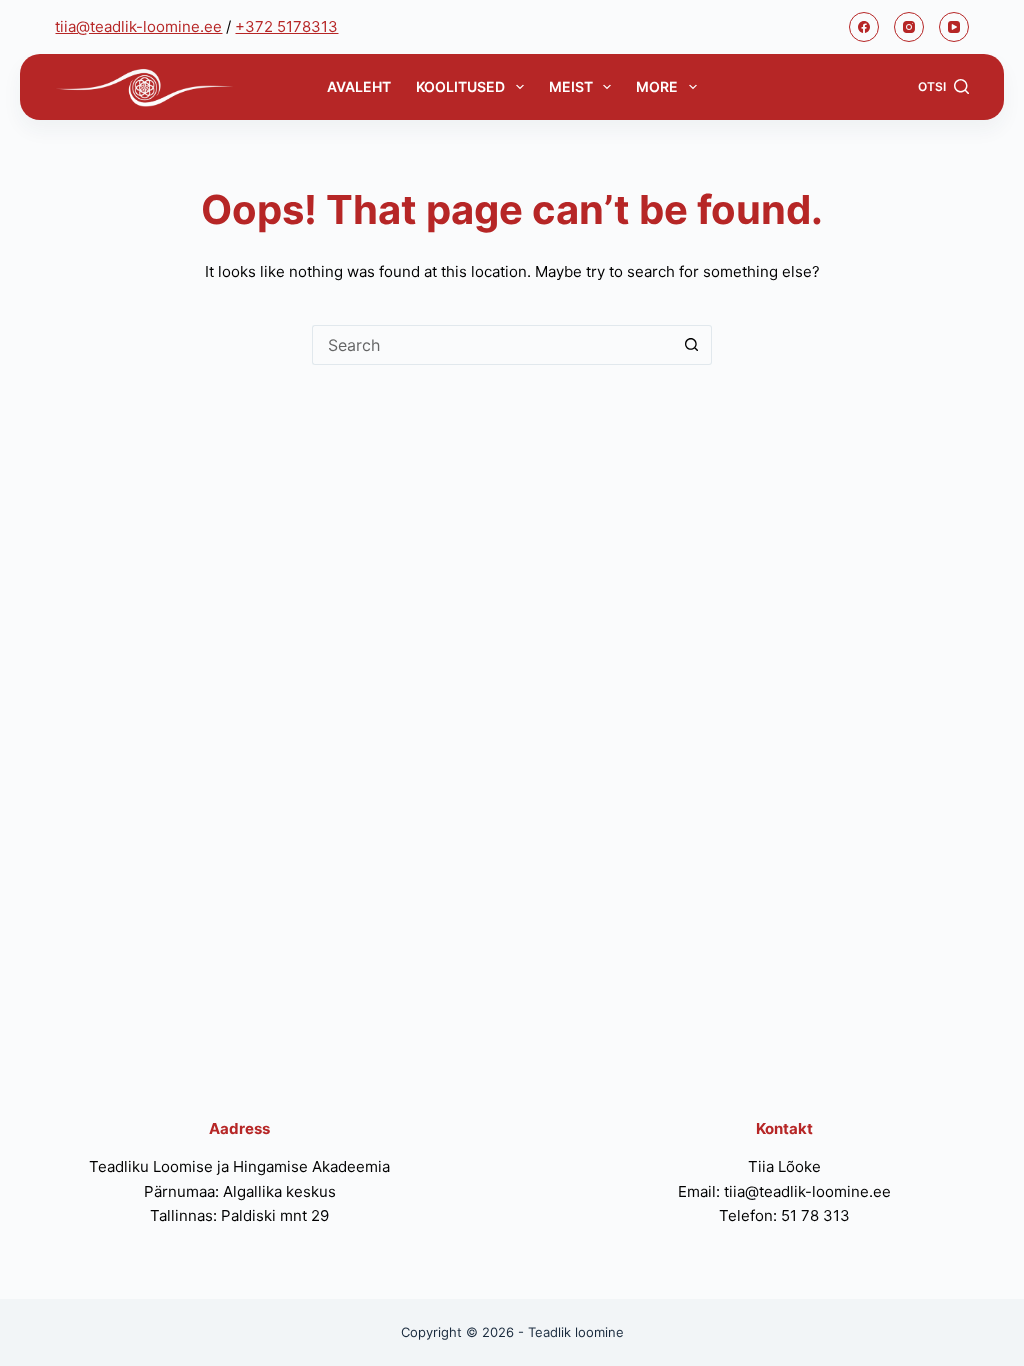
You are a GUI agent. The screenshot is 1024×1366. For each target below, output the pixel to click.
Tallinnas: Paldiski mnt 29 (239, 1215)
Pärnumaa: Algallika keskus (240, 1191)
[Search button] (692, 345)
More (657, 86)
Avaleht (359, 86)
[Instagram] (909, 27)
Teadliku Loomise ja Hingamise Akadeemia (239, 1166)
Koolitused (460, 86)
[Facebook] (864, 27)
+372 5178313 (286, 26)
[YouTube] (954, 27)
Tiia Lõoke (784, 1166)
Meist (571, 86)
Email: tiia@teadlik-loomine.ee (784, 1191)
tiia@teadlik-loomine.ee (138, 26)
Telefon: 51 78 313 (784, 1215)
